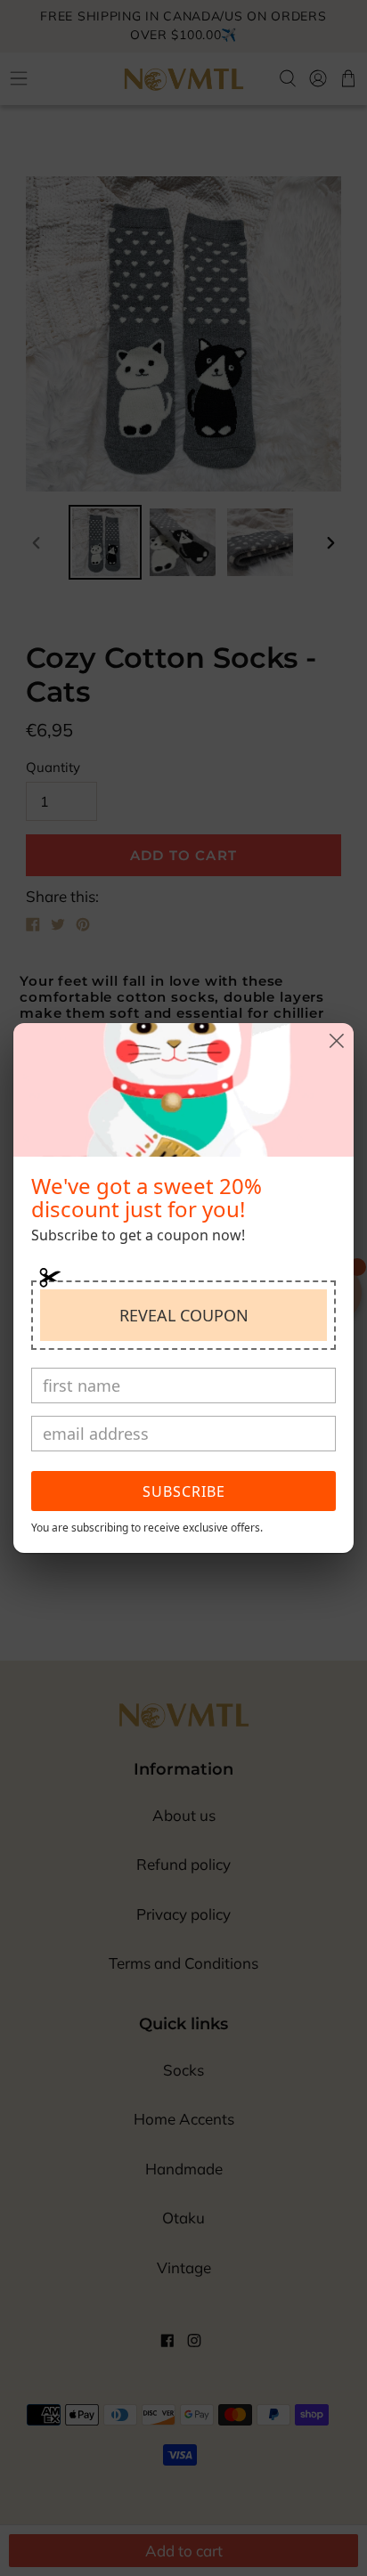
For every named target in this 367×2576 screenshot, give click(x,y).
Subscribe (184, 1491)
